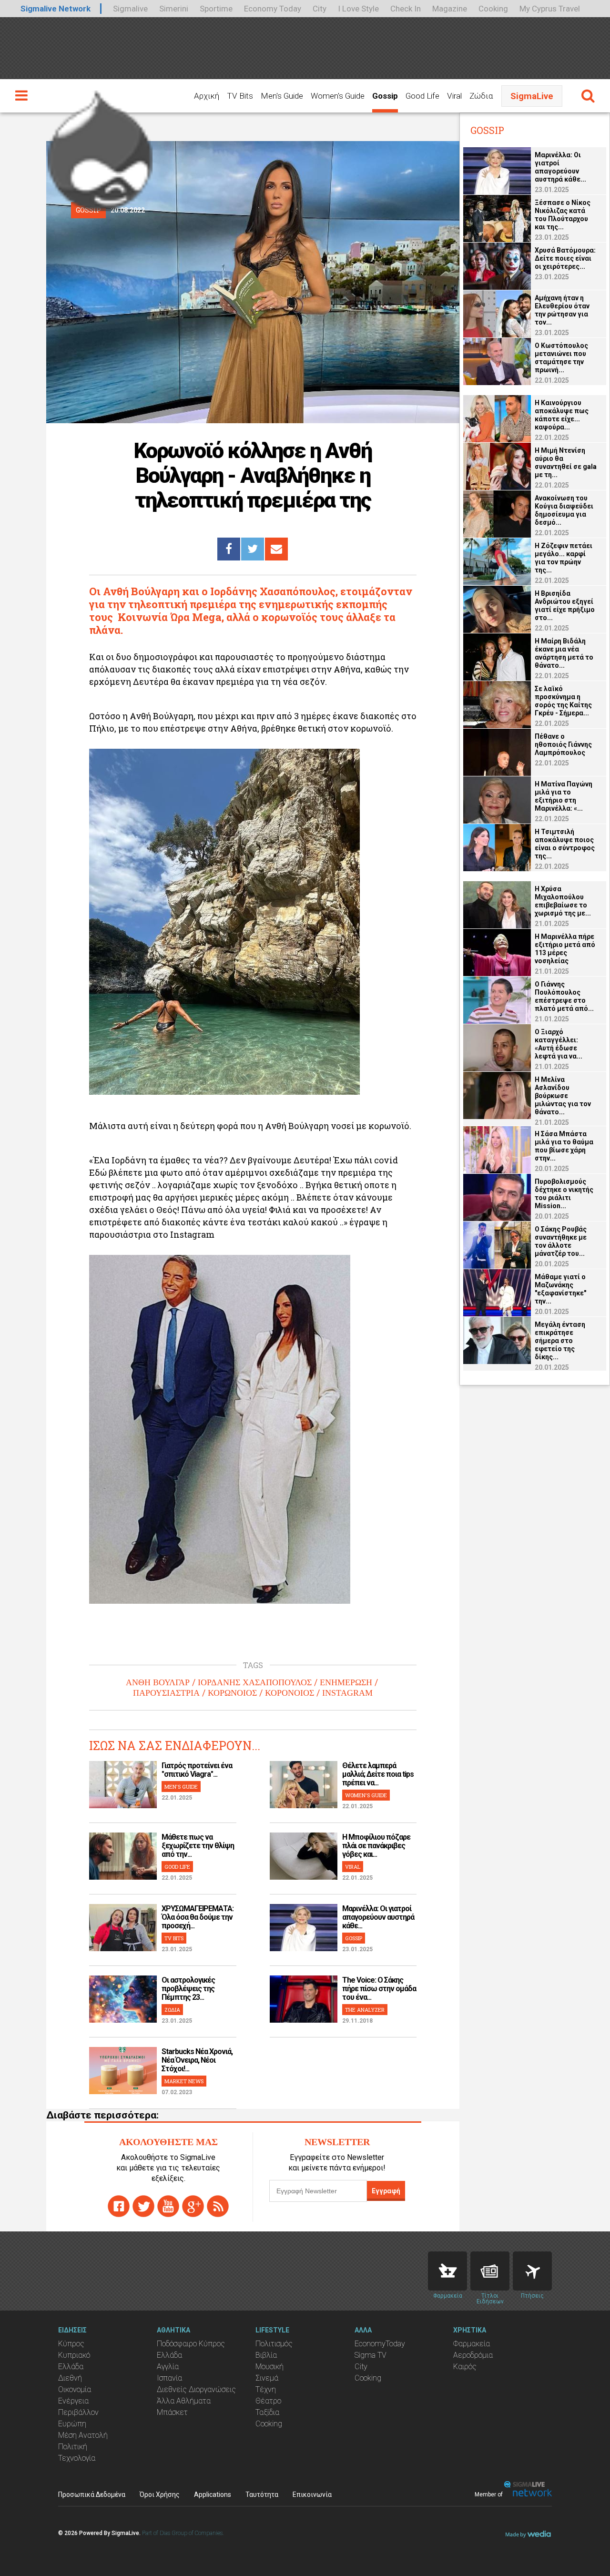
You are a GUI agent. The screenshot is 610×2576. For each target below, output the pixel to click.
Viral (454, 96)
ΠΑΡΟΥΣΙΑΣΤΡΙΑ (166, 1693)
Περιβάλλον (78, 2412)
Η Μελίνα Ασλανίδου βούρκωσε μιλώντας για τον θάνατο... (563, 1096)
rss (218, 2206)
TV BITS (174, 1938)
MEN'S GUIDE (181, 1787)
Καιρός (465, 2367)
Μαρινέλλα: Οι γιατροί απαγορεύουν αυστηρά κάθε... (378, 1917)
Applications (213, 2495)
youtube (168, 2206)
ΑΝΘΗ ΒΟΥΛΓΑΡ (158, 1682)
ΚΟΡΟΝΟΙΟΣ (290, 1693)
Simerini (174, 9)
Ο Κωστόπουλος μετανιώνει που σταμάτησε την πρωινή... (561, 358)
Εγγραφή (386, 2191)
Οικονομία (75, 2389)
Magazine (450, 9)
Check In (406, 9)
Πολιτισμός (274, 2344)
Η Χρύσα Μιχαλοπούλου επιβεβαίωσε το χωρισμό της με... (563, 901)
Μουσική (269, 2367)
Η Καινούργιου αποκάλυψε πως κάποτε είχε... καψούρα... (562, 415)
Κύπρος (71, 2344)
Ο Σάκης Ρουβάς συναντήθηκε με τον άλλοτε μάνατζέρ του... (561, 1241)
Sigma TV (371, 2355)
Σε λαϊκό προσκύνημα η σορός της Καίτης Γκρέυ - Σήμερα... (563, 701)
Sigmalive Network (56, 9)
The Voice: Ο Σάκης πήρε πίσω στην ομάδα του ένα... (379, 1989)
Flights (532, 2271)
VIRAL (353, 1867)
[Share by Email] (276, 549)
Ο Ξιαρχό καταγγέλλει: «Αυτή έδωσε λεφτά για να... (559, 1044)
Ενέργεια (73, 2401)
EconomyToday (380, 2344)
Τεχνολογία (77, 2458)
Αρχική (207, 96)
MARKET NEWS (184, 2081)
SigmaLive (532, 96)
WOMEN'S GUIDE (366, 1795)
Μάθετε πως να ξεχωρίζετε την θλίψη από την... (198, 1846)
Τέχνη (266, 2389)
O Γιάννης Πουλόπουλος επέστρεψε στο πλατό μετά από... (564, 996)
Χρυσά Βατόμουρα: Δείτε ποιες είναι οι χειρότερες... (565, 258)
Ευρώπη (72, 2424)
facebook (119, 2206)
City (320, 9)
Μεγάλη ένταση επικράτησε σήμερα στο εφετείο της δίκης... (560, 1341)
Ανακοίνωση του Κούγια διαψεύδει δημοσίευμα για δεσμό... (564, 510)
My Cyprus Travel (550, 9)
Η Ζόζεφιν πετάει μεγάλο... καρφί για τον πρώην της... (564, 558)
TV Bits (240, 96)
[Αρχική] (100, 147)
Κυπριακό (74, 2355)
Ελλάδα (71, 2367)
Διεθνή (70, 2378)
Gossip (385, 96)
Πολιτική (73, 2447)
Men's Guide (282, 96)
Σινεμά (267, 2378)
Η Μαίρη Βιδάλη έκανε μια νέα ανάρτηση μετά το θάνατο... (564, 653)
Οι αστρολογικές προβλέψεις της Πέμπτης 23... (188, 1989)
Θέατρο (268, 2401)
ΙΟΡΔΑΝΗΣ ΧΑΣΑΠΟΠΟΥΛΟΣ (255, 1682)
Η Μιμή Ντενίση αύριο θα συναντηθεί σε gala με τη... (566, 463)
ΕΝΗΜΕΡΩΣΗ (346, 1682)
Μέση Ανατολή (83, 2435)
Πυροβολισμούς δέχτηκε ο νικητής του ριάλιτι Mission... (564, 1194)
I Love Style (358, 9)
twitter (143, 2206)
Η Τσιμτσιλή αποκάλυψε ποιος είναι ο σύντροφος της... (565, 844)
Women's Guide (338, 96)
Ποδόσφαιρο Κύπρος (191, 2344)
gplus (193, 2206)
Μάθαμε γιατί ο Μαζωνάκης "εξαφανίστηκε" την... (560, 1289)
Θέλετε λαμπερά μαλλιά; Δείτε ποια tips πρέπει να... (378, 1774)
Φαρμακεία (472, 2344)
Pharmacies (447, 2271)
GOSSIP (354, 1938)
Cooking (493, 9)
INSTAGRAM (347, 1693)
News (490, 2271)
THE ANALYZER (365, 2010)
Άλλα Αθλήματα (184, 2401)
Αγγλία (168, 2367)
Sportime (216, 9)
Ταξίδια (267, 2412)
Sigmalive (130, 9)
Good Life (422, 96)
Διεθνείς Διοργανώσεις (196, 2389)
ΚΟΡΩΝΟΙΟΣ (232, 1693)
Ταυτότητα (262, 2495)
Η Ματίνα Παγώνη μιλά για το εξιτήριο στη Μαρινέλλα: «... (564, 796)
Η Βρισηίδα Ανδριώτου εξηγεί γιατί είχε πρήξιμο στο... (565, 606)
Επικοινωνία (312, 2495)
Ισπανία (169, 2378)
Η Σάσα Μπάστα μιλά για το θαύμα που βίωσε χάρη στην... (564, 1146)
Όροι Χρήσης (160, 2495)
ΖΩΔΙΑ (172, 2010)
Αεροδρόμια (473, 2355)
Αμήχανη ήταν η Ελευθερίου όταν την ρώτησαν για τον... (562, 310)
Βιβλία (266, 2355)
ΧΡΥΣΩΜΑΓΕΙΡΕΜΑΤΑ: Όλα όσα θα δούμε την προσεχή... (198, 1917)
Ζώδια (481, 96)
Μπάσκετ (172, 2412)
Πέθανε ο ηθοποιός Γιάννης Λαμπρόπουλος (563, 744)
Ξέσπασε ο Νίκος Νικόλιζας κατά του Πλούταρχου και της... (563, 215)
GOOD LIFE (177, 1867)
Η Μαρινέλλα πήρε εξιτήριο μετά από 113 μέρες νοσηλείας (565, 949)
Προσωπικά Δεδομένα (92, 2495)
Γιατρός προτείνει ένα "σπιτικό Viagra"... (197, 1770)
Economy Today (273, 9)
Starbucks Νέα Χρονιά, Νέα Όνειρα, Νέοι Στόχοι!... (197, 2060)
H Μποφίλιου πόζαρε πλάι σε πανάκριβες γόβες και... (376, 1846)
